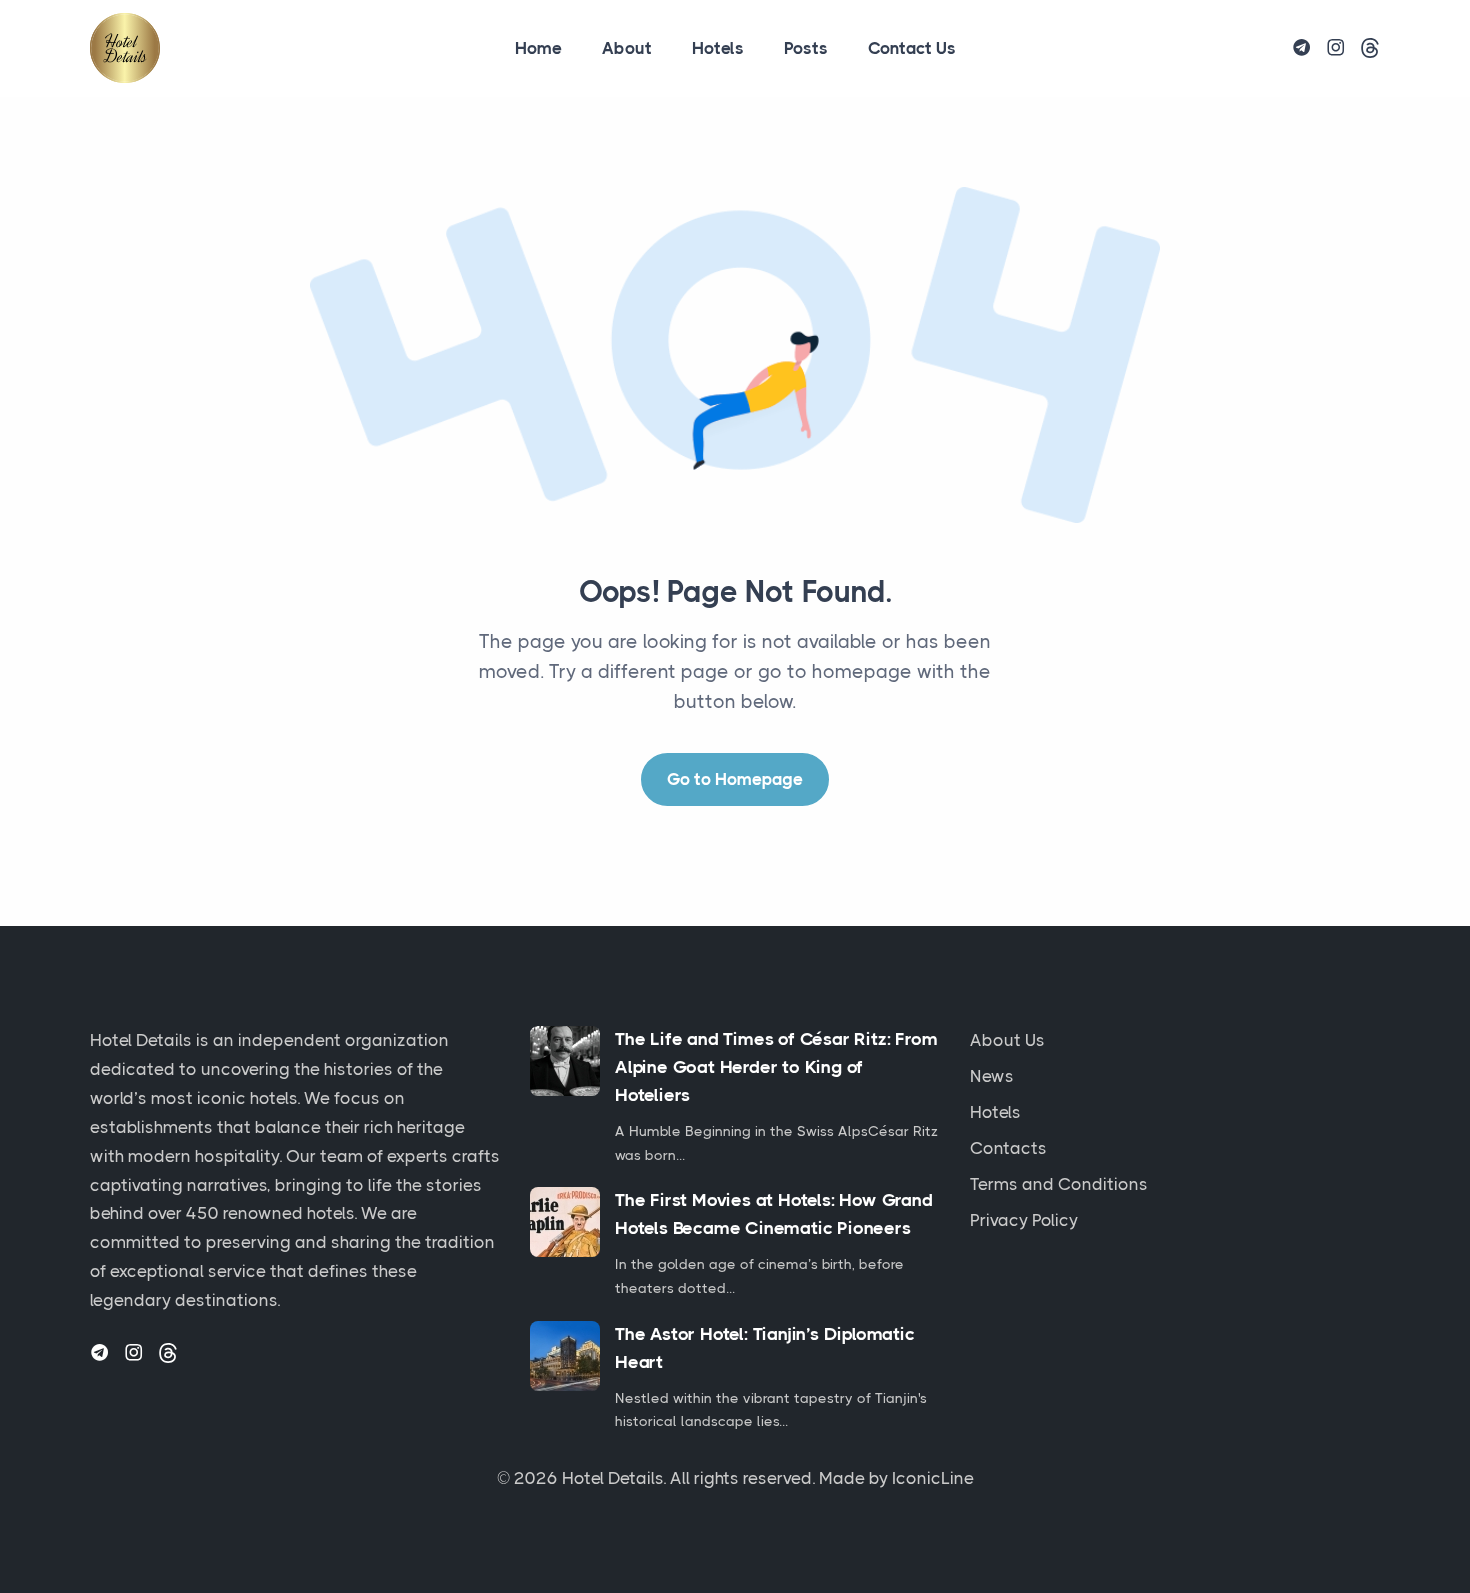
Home (538, 48)
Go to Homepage (735, 779)
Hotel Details (612, 1478)
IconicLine (933, 1478)
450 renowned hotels (270, 1213)
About (627, 48)
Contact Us (912, 48)
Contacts (1008, 1148)
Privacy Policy (1024, 1220)
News (992, 1076)
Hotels (718, 48)
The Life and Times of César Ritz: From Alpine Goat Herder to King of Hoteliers (776, 1067)
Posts (806, 48)
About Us (1007, 1040)
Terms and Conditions (1059, 1184)
